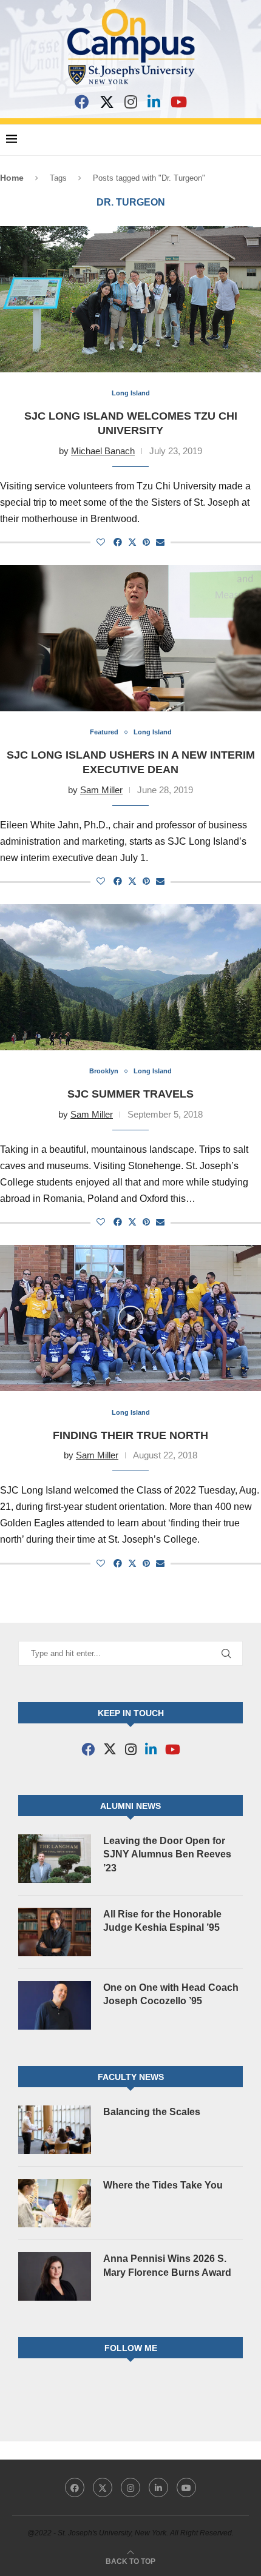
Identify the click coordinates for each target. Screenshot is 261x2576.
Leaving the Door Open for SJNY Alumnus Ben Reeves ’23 (167, 1854)
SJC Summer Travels (130, 1094)
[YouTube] (179, 102)
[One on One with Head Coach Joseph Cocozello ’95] (55, 2005)
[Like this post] (101, 542)
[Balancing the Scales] (55, 2130)
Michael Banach (103, 451)
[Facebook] (82, 102)
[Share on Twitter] (132, 542)
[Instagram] (131, 102)
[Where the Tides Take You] (55, 2203)
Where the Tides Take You (163, 2185)
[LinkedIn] (154, 102)
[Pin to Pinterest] (146, 542)
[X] (107, 102)
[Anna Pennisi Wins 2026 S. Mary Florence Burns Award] (55, 2276)
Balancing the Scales (152, 2112)
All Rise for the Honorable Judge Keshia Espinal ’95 (162, 1921)
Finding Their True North (130, 1435)
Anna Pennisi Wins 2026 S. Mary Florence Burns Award (167, 2265)
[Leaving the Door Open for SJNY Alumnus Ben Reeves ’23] (55, 1859)
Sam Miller (101, 790)
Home (12, 178)
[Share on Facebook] (118, 542)
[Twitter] (103, 2487)
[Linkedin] (158, 2487)
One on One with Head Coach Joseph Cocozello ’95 (171, 1994)
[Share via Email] (160, 542)
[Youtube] (186, 2487)
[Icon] (130, 1318)
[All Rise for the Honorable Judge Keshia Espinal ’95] (55, 1932)
